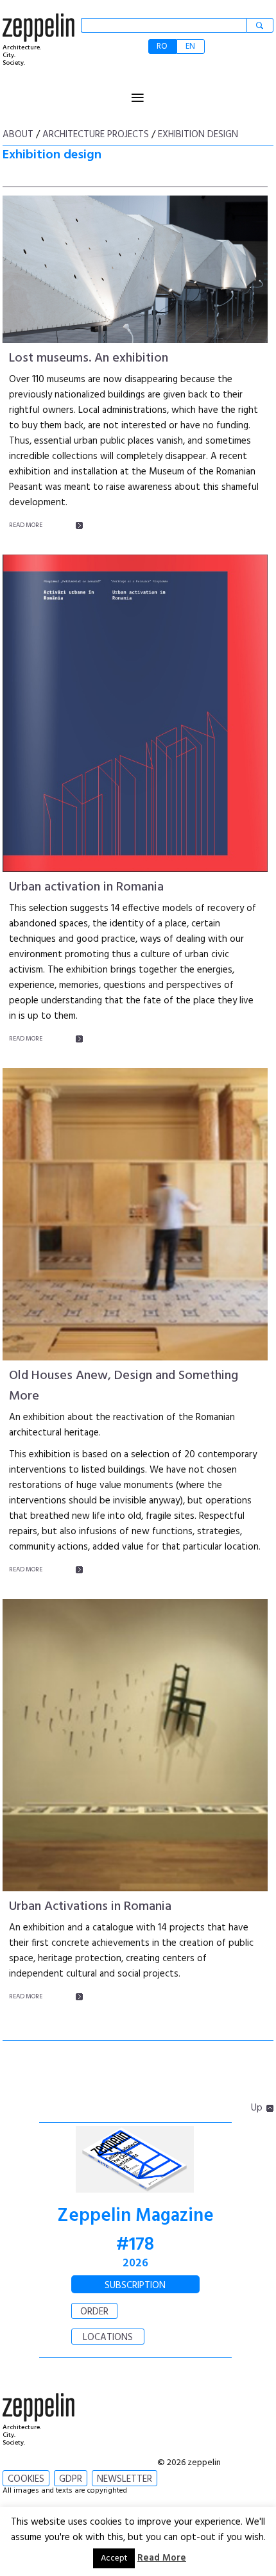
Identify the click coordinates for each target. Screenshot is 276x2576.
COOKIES (26, 2479)
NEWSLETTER (125, 2479)
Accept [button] (114, 2558)
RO (162, 46)
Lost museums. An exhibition (89, 358)
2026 (135, 2263)
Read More (162, 2558)
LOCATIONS (108, 2338)
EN (190, 46)
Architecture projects (96, 135)
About (18, 135)
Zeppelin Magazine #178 (135, 2230)
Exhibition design (198, 135)
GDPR (71, 2479)
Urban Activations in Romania (90, 1907)
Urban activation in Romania (86, 887)
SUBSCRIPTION (135, 2286)
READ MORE (26, 525)
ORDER (94, 2312)
